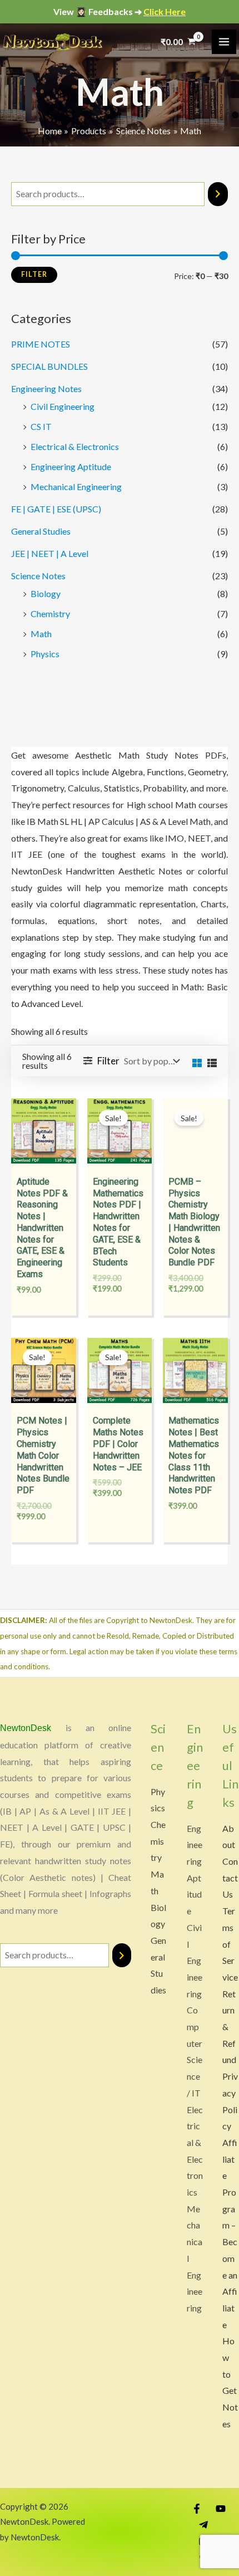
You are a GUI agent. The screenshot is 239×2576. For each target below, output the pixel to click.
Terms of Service (230, 1944)
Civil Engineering (63, 406)
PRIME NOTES (41, 344)
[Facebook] (197, 2509)
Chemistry (50, 614)
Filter (34, 274)
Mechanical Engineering (76, 487)
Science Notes (38, 576)
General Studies (41, 531)
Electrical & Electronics (75, 446)
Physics (45, 654)
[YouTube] (221, 2509)
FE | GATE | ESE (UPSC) (56, 509)
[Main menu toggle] (224, 42)
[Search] (218, 194)
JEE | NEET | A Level (50, 553)
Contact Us (230, 1878)
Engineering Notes (46, 388)
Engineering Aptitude (71, 466)
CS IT (41, 426)
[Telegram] (203, 2525)
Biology (46, 593)
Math (41, 634)
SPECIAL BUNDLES (49, 366)
